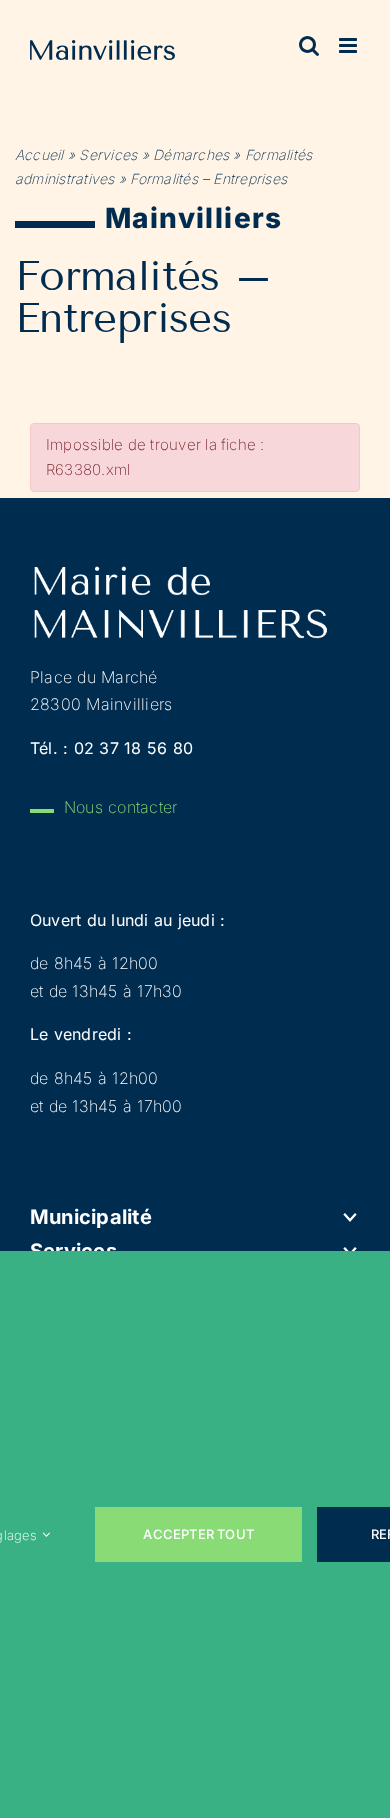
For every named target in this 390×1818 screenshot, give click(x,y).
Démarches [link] (191, 154)
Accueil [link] (39, 154)
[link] (102, 54)
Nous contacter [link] (120, 807)
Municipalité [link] (91, 1217)
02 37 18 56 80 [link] (133, 748)
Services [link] (108, 154)
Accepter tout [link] (198, 1534)
